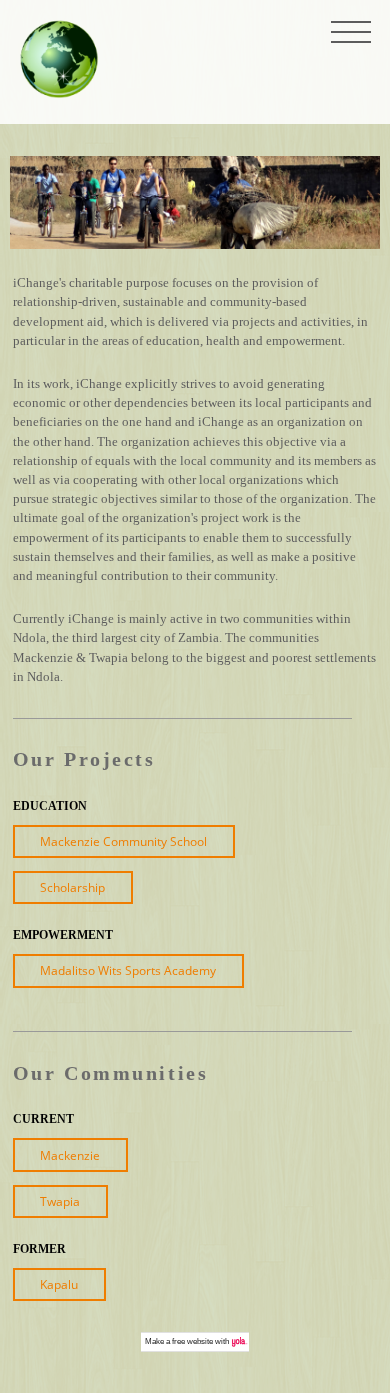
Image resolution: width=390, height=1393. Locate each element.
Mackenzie (70, 1155)
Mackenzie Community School (123, 841)
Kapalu (59, 1284)
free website (192, 1341)
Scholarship (72, 887)
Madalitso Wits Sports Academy (128, 970)
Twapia (60, 1201)
